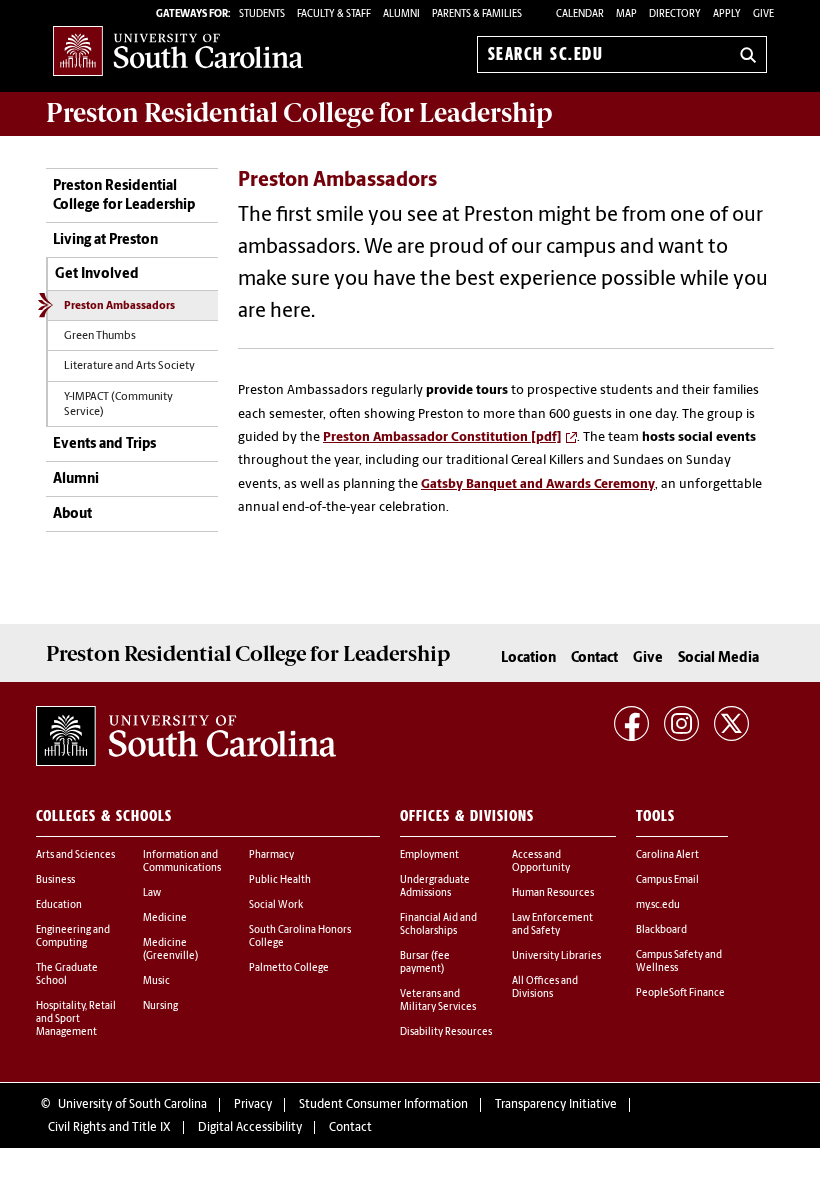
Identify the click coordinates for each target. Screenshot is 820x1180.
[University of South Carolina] (186, 736)
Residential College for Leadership (299, 113)
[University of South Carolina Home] (178, 50)
